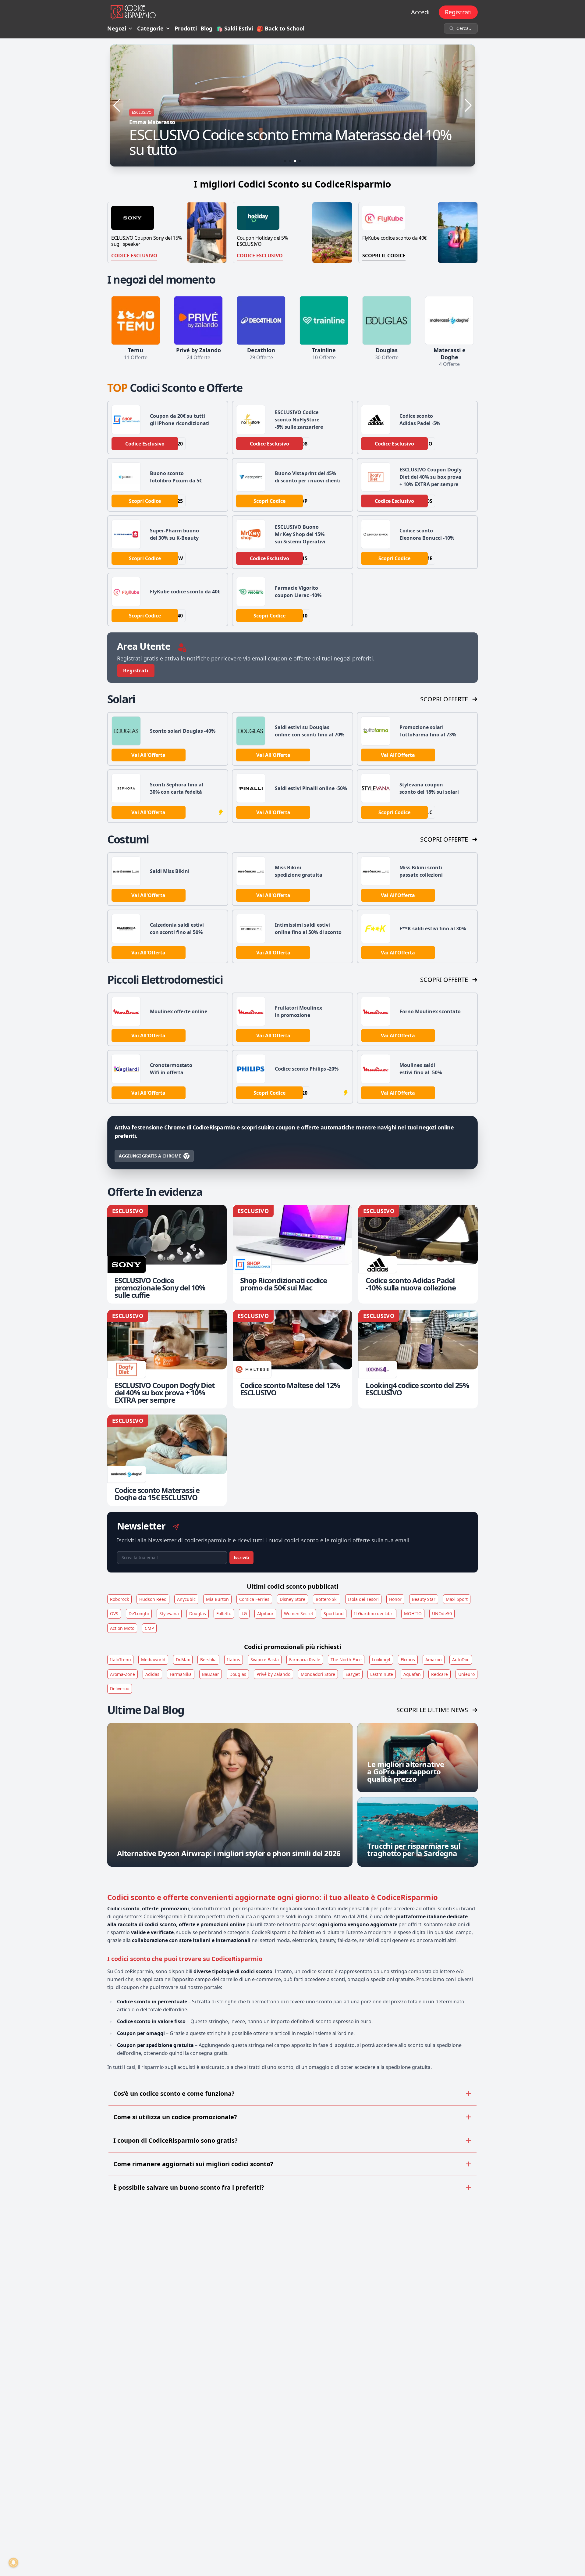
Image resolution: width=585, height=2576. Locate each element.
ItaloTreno (120, 1660)
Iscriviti (241, 1557)
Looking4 (381, 1660)
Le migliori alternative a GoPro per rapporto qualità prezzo (406, 1771)
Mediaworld (153, 1660)
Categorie (150, 28)
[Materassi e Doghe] (449, 320)
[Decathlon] (261, 320)
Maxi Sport (457, 1599)
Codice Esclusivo (134, 256)
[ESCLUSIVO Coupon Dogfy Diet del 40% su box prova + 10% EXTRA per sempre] (167, 1359)
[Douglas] (387, 320)
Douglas (198, 1614)
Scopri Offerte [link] (444, 699)
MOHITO (413, 1614)
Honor (395, 1599)
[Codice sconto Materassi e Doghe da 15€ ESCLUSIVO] (167, 1460)
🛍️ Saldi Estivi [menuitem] (234, 28)
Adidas (152, 1674)
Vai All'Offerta (148, 755)
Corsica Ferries (254, 1599)
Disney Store (292, 1599)
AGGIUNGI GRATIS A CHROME (150, 1156)
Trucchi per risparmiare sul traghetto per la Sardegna (414, 1850)
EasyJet (353, 1674)
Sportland (334, 1614)
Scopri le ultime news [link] (432, 1710)
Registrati (458, 12)
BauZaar (211, 1674)
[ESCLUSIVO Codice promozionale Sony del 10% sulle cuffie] (167, 1254)
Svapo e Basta (265, 1660)
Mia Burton (217, 1599)
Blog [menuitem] (206, 28)
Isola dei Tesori (363, 1599)
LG (244, 1614)
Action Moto (122, 1628)
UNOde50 (442, 1614)
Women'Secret (299, 1614)
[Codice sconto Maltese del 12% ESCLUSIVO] (292, 1359)
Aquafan (412, 1674)
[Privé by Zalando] (198, 320)
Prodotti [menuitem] (186, 28)
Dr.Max (183, 1660)
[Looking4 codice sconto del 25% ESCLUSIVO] (418, 1359)
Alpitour (265, 1614)
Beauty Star (424, 1599)
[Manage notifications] (13, 2563)
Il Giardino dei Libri (374, 1614)
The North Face (346, 1660)
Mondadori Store (318, 1674)
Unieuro (466, 1674)
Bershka (208, 1660)
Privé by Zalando (273, 1674)
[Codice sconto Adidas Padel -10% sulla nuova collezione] (418, 1254)
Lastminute (382, 1674)
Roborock (119, 1599)
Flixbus (408, 1660)
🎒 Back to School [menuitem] (280, 28)
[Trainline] (324, 320)
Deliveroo (120, 1689)
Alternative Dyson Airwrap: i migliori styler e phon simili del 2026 (229, 1853)
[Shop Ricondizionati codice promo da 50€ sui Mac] (292, 1254)
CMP (149, 1628)
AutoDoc (461, 1660)
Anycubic (186, 1599)
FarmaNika (181, 1674)
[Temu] (136, 320)
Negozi (117, 28)
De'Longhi (139, 1614)
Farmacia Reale (305, 1660)
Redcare (440, 1674)
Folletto (224, 1614)
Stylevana (169, 1614)
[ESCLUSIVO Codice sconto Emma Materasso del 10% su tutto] (292, 106)
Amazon (434, 1660)
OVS (114, 1614)
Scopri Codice (145, 501)
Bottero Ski (327, 1599)
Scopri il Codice (384, 256)
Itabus (234, 1660)
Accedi (420, 12)
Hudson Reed (153, 1599)
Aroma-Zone (122, 1674)
